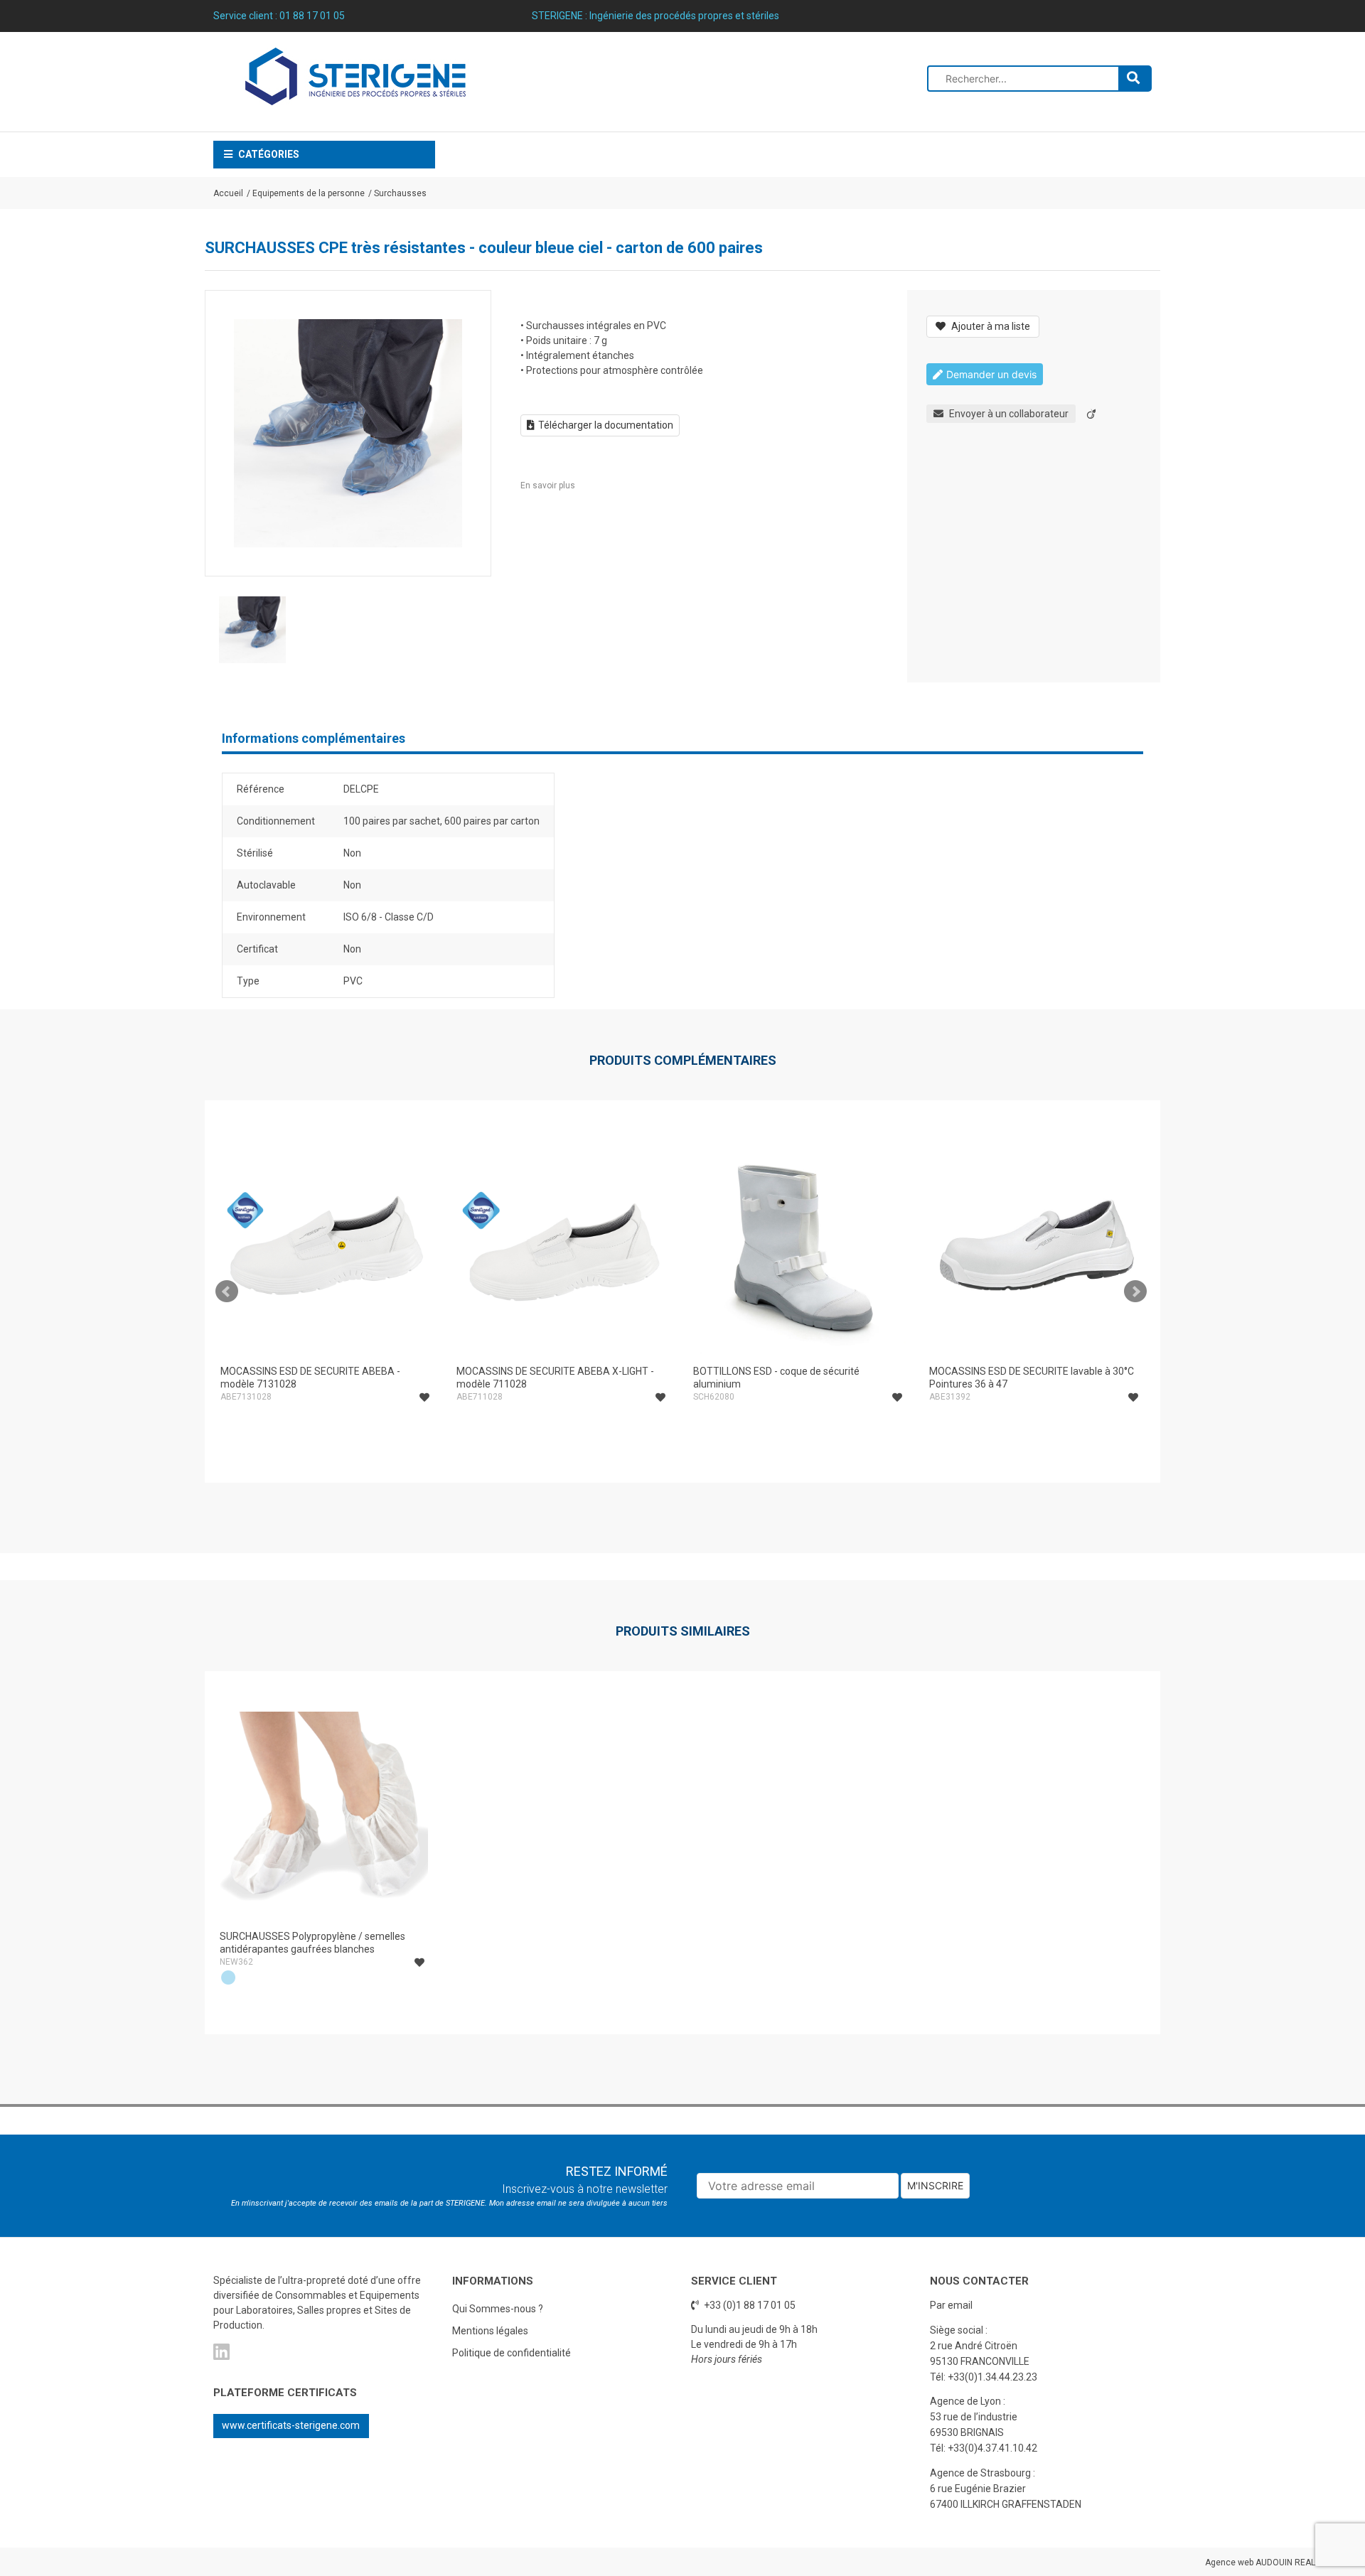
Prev (227, 1292)
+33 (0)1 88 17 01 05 (749, 2305)
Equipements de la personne (309, 193)
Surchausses (400, 193)
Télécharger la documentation (606, 425)
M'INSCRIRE (935, 2185)
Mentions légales (490, 2331)
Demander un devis (991, 374)
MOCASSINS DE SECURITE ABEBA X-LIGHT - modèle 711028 (555, 1378)
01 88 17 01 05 (312, 16)
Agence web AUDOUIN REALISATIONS (1278, 2562)
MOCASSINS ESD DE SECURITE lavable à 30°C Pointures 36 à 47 (1032, 1378)
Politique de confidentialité (512, 2353)
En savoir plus (548, 485)
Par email (951, 2305)
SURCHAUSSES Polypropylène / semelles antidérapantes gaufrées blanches (312, 1943)
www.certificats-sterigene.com (291, 2425)
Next (1135, 1292)
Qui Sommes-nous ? (498, 2309)
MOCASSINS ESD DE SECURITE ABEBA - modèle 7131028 (310, 1378)
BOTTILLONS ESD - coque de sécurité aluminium (776, 1378)
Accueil (228, 193)
